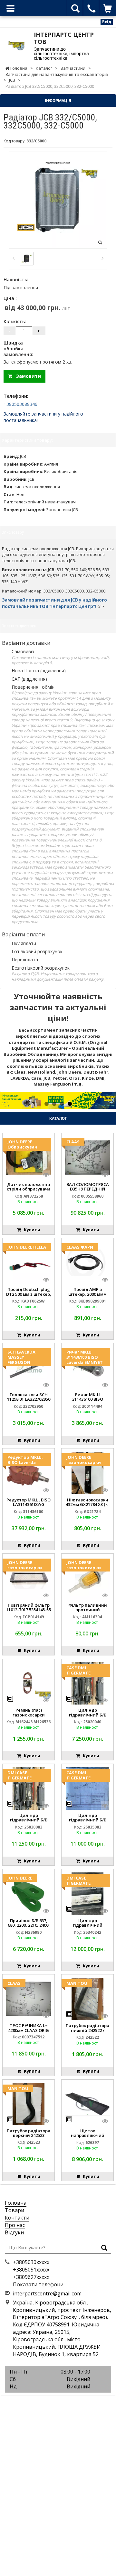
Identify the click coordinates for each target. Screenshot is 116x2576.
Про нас (15, 2225)
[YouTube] (72, 2403)
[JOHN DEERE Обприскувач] (29, 1157)
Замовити (27, 376)
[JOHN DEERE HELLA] (29, 1262)
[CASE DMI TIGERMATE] (87, 1683)
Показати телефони (38, 2284)
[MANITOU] (87, 1998)
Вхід (107, 22)
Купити (31, 1230)
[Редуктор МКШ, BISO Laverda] (29, 1472)
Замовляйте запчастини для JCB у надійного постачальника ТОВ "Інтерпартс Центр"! (54, 603)
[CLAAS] (87, 1157)
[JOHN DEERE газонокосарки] (87, 1472)
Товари (15, 2210)
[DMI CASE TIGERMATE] (29, 1788)
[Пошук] (104, 2248)
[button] (9, 1101)
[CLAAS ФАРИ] (87, 1262)
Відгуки (14, 2232)
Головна (16, 2203)
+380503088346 (20, 404)
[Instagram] (58, 2403)
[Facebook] (43, 2403)
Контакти (17, 2218)
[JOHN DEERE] (29, 1893)
